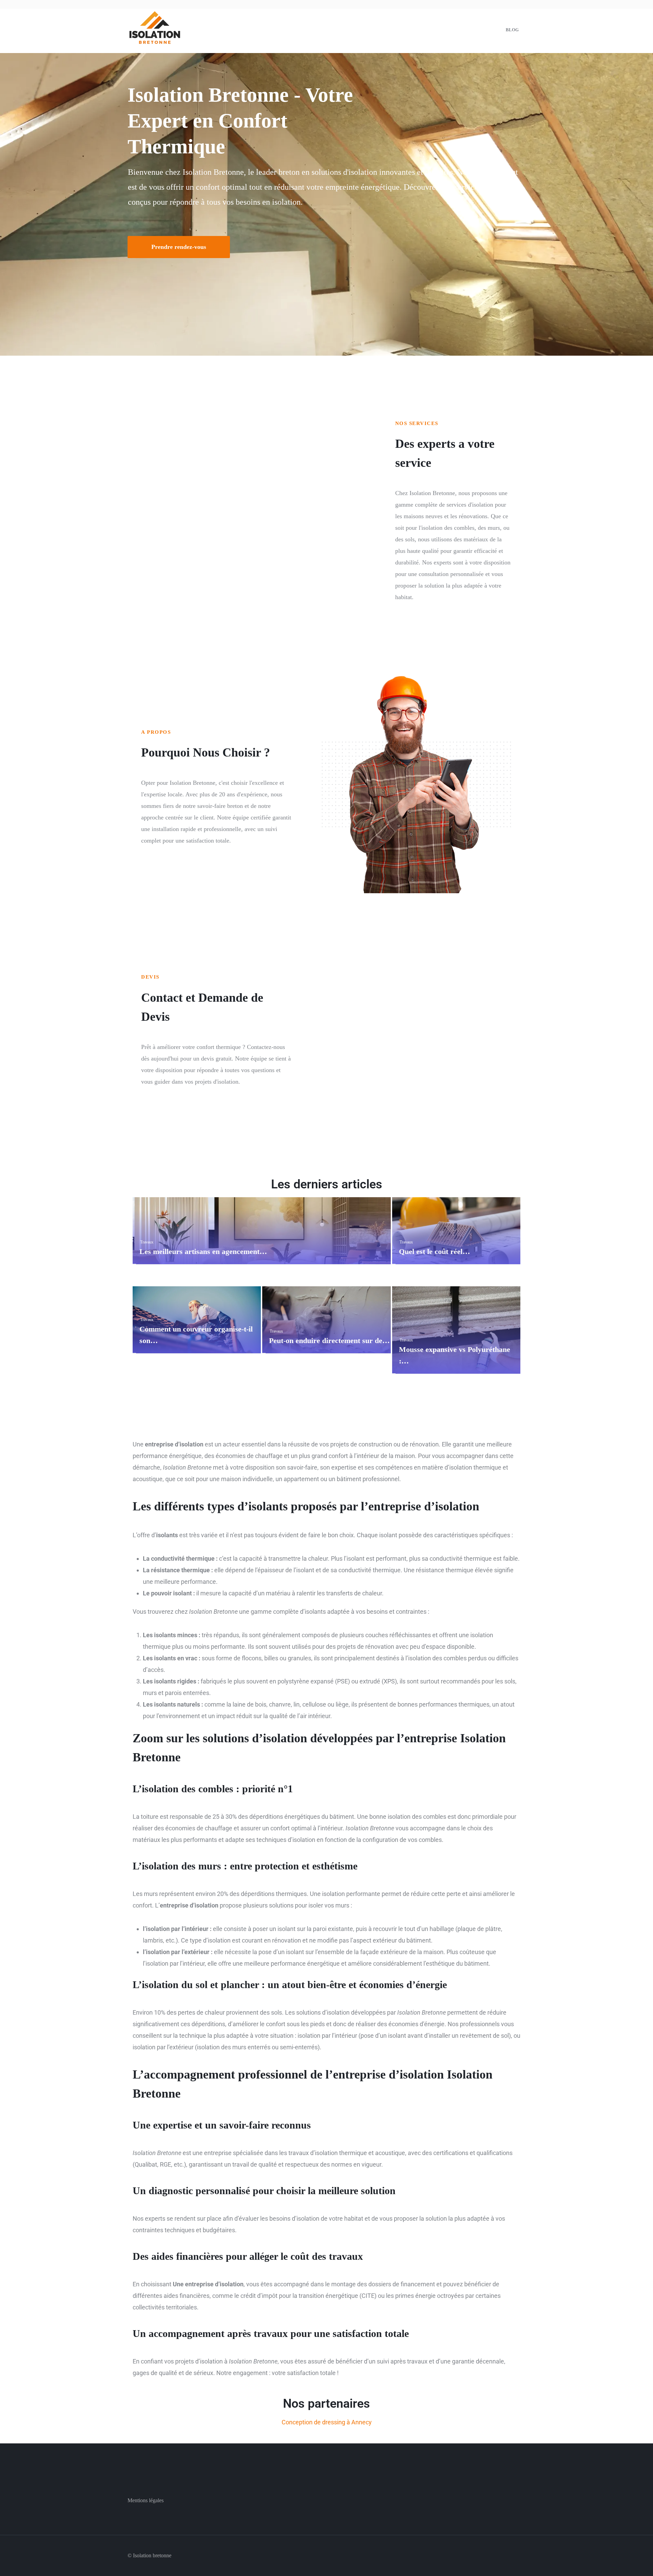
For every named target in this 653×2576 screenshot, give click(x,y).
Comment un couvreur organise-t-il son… (196, 1335)
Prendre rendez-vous (179, 247)
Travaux (147, 1242)
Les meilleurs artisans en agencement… (203, 1251)
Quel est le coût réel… (434, 1251)
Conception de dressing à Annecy (327, 2422)
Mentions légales (146, 2500)
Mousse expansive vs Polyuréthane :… (455, 1355)
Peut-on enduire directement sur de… (329, 1341)
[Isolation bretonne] (155, 29)
